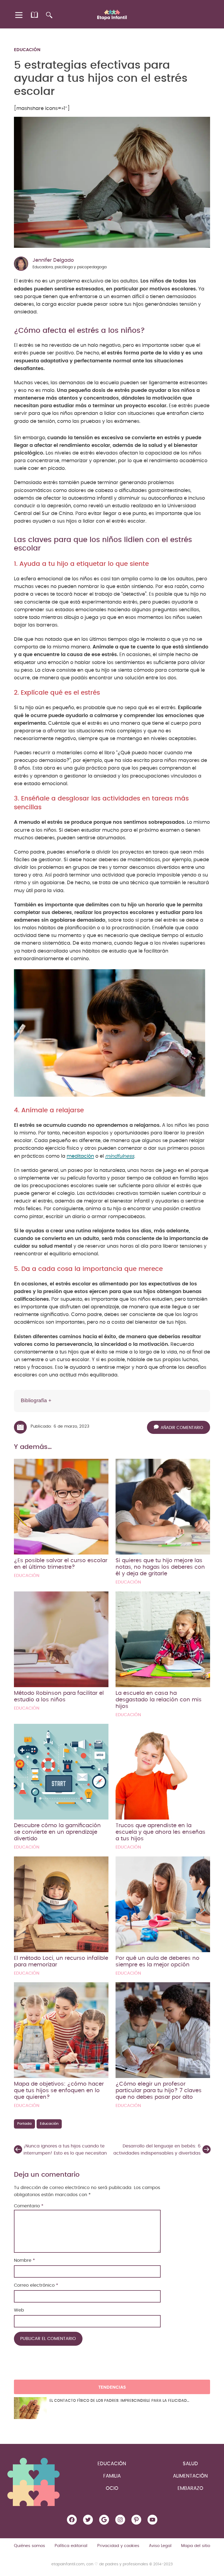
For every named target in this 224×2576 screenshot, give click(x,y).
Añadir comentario (182, 1428)
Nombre (24, 2260)
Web (19, 2310)
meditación (80, 1156)
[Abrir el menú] (19, 15)
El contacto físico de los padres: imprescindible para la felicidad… (119, 2401)
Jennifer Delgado (53, 260)
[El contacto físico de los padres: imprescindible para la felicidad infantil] (30, 2408)
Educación (27, 50)
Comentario (29, 2206)
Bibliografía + (36, 1400)
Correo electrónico (36, 2285)
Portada (24, 2124)
